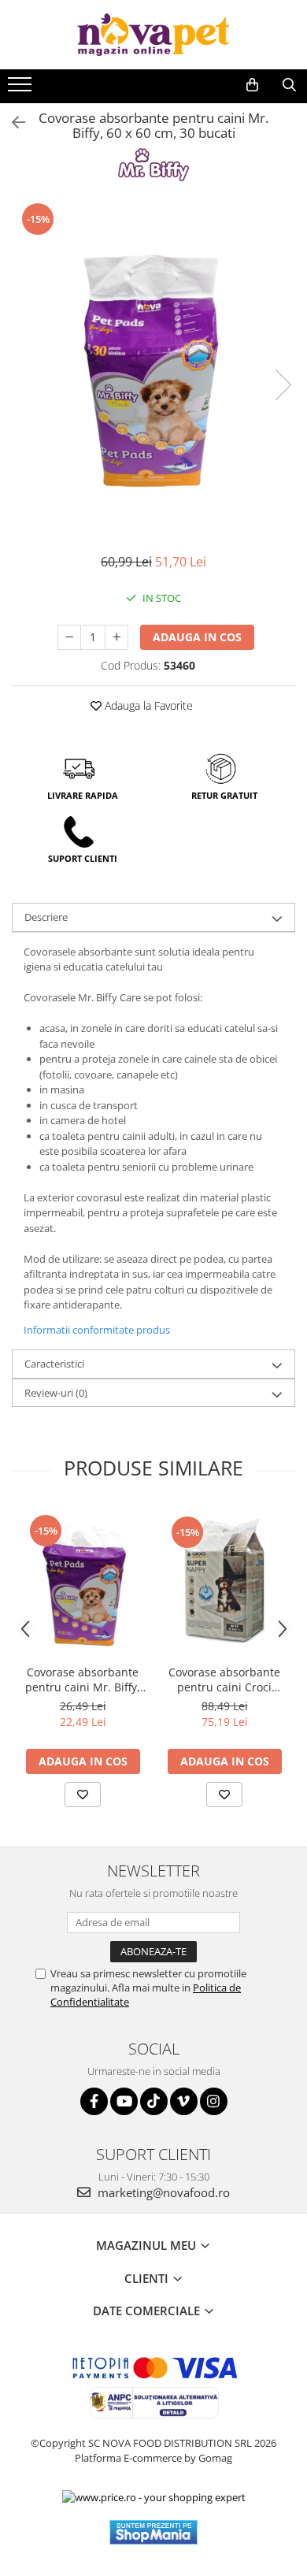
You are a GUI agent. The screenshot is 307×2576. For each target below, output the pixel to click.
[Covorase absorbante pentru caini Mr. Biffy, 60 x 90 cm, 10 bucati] (83, 1581)
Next (283, 385)
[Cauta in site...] (289, 85)
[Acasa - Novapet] (153, 35)
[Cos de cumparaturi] (252, 85)
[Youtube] (124, 2101)
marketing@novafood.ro (162, 2192)
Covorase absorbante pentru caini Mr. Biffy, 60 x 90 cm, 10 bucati (83, 1680)
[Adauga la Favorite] (83, 1795)
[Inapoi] (12, 122)
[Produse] (22, 89)
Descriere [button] (46, 917)
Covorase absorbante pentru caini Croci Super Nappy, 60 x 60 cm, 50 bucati (225, 1680)
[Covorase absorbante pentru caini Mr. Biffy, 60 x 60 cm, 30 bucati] (153, 369)
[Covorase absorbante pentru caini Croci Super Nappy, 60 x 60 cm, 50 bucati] (224, 1582)
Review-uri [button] (56, 1393)
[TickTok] (154, 2101)
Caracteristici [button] (54, 1364)
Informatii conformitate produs (97, 1330)
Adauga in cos (197, 637)
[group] (153, 369)
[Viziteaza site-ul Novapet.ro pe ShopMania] (153, 2532)
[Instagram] (214, 2101)
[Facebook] (94, 2101)
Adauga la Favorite (147, 705)
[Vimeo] (184, 2101)
